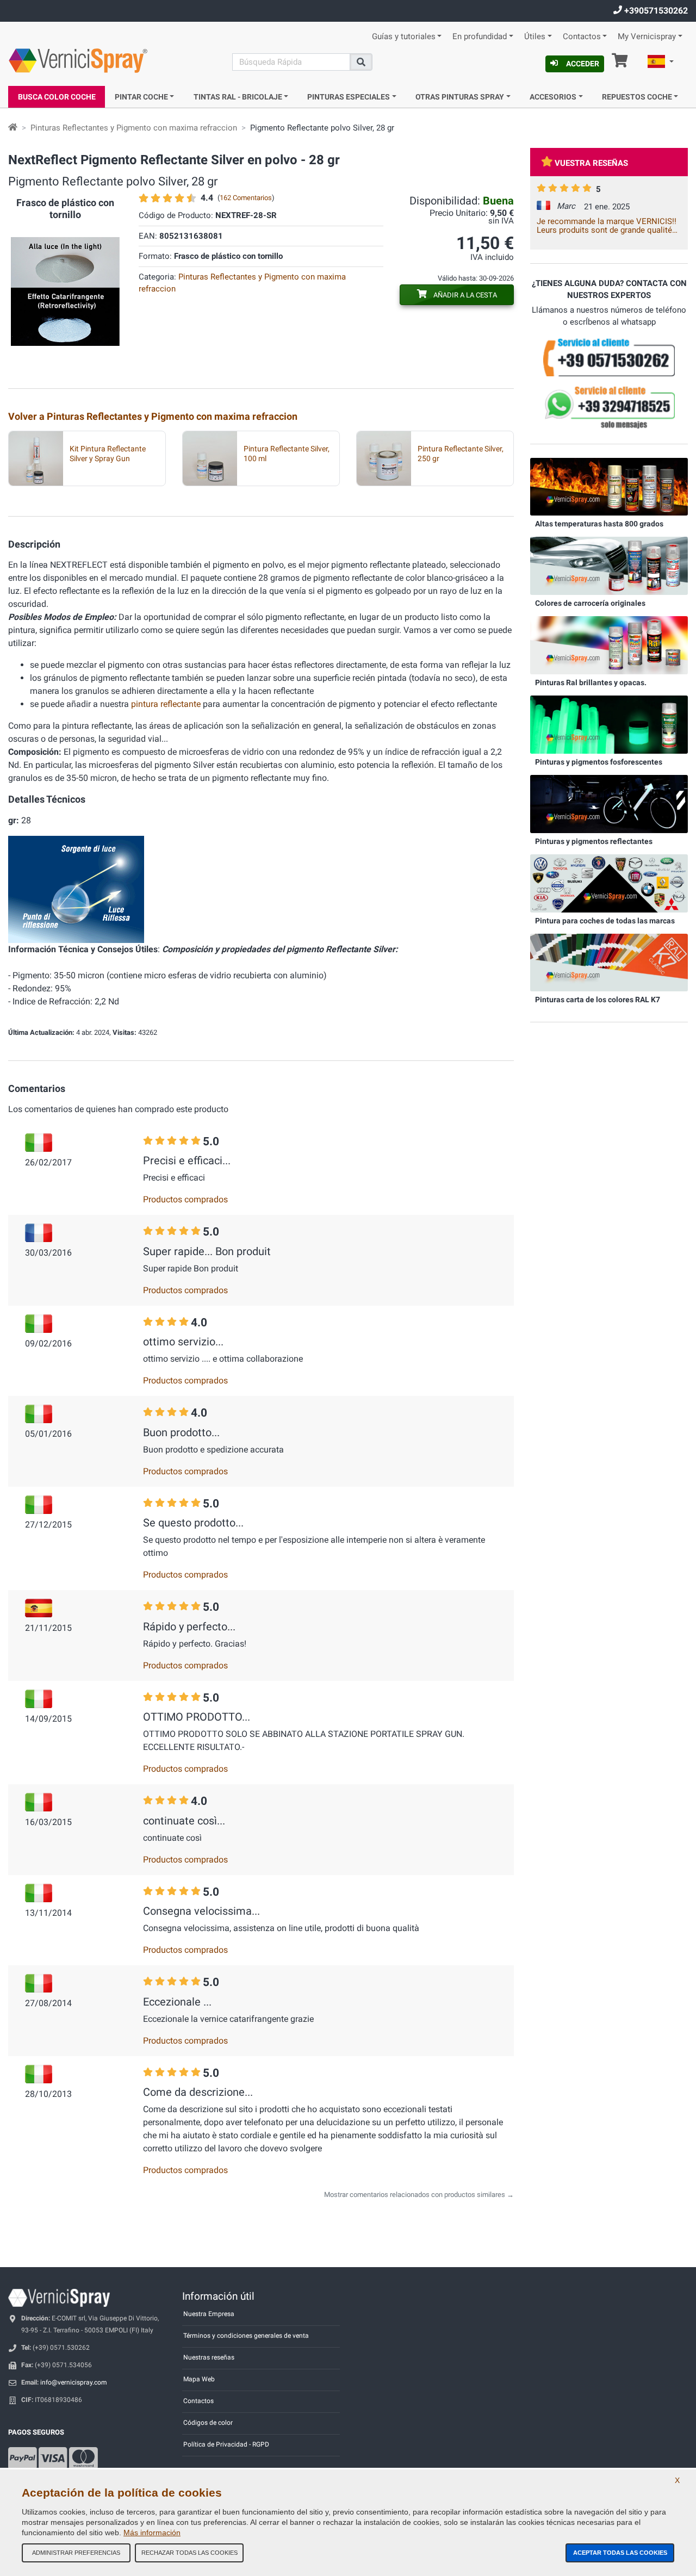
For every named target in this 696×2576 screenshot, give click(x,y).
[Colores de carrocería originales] (609, 566)
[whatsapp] (609, 407)
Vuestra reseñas (591, 163)
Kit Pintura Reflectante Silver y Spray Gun (108, 454)
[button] (661, 63)
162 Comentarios (246, 198)
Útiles (535, 37)
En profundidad (480, 37)
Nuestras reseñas (209, 2357)
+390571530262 (655, 11)
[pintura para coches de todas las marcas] (609, 883)
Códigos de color (208, 2423)
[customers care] (609, 357)
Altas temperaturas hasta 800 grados (599, 524)
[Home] (13, 128)
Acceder (583, 64)
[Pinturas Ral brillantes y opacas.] (609, 645)
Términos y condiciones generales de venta (246, 2336)
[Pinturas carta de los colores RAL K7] (609, 962)
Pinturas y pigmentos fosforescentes (599, 762)
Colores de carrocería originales (590, 603)
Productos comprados (185, 1199)
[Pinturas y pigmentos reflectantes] (609, 803)
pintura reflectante (166, 704)
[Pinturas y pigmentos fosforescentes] (609, 724)
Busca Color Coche (57, 97)
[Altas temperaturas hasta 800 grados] (609, 486)
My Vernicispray (647, 37)
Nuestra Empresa (209, 2314)
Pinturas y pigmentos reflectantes (594, 841)
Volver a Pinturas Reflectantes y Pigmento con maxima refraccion (153, 416)
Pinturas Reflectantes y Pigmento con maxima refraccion (134, 128)
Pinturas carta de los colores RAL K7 (598, 1000)
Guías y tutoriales (404, 37)
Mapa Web (199, 2379)
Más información (152, 2532)
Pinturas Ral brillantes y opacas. (591, 682)
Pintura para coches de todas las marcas (605, 921)
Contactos (582, 37)
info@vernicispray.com (74, 2382)
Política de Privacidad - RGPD (226, 2444)
